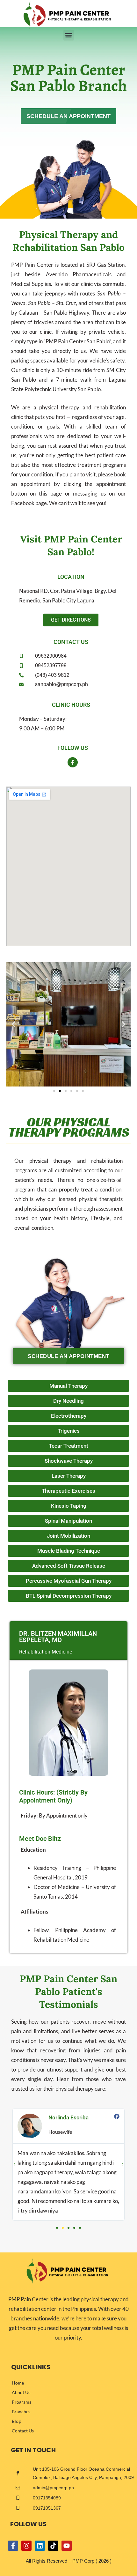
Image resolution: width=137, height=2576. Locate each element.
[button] (69, 35)
